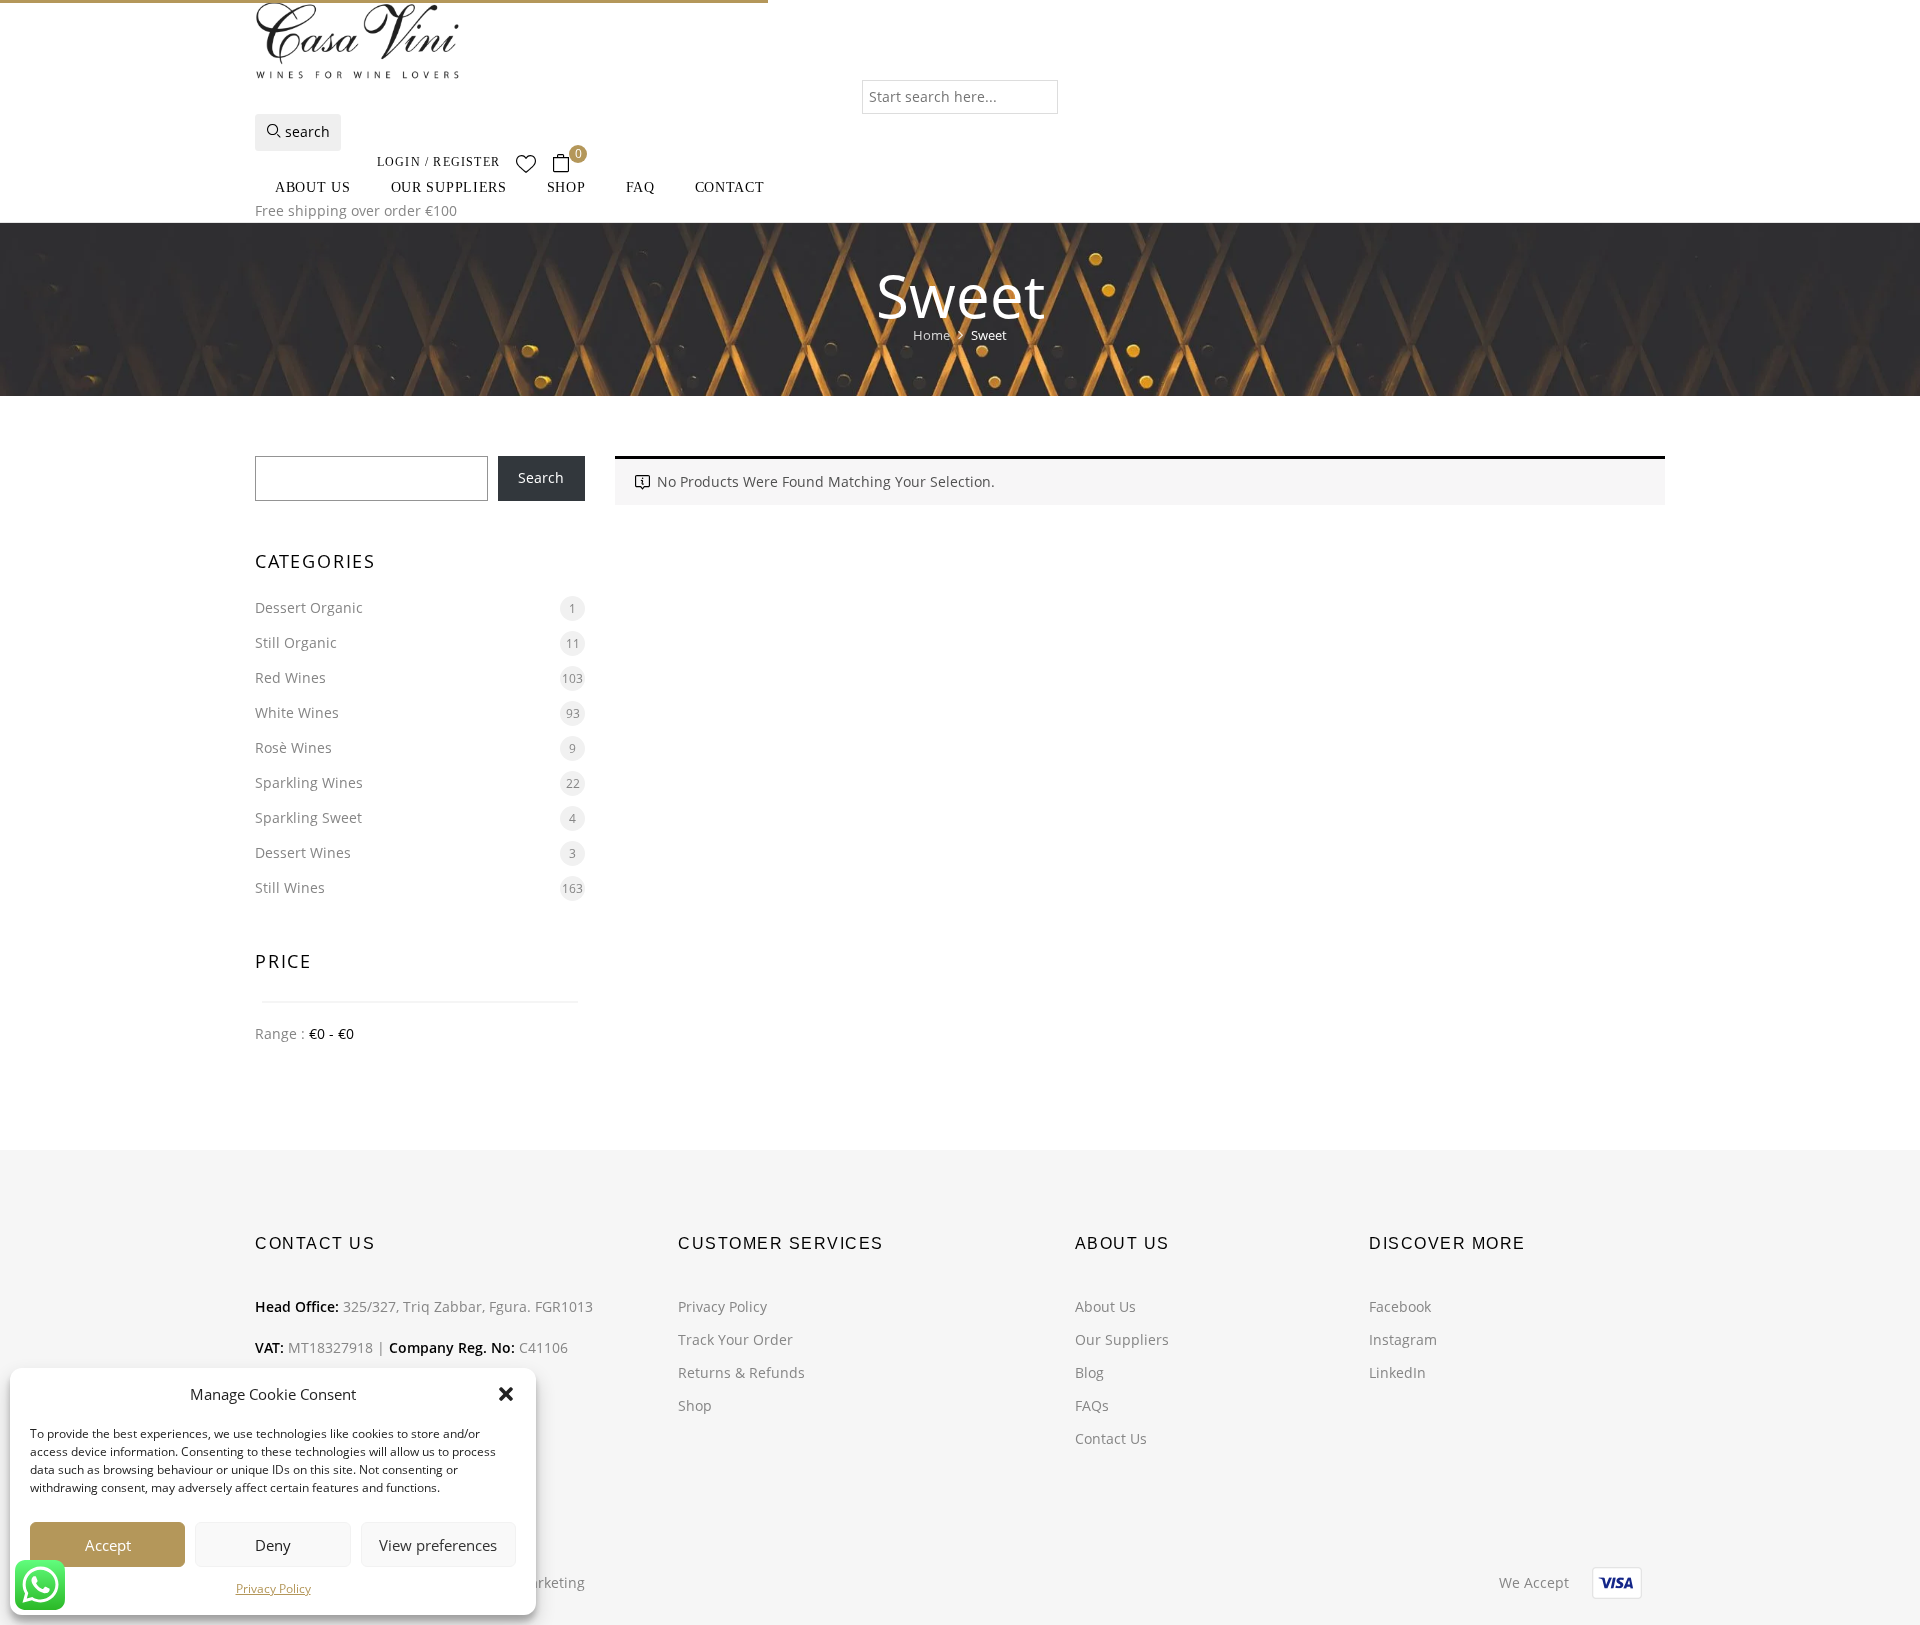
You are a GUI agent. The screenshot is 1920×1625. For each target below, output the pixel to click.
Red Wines (290, 677)
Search (541, 477)
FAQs (1092, 1405)
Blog (1089, 1372)
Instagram (1403, 1339)
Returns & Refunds (741, 1372)
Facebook (1400, 1306)
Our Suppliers (1122, 1339)
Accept (108, 1545)
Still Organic (296, 642)
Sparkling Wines (309, 782)
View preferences (438, 1545)
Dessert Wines (303, 852)
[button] (506, 1394)
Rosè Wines (293, 747)
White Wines (297, 712)
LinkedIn (1397, 1372)
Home (931, 335)
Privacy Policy (273, 1588)
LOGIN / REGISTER (438, 162)
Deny (273, 1545)
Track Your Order (735, 1339)
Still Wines (290, 887)
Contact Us (1111, 1438)
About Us (1105, 1306)
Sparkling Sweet (308, 817)
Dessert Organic (309, 607)
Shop (695, 1405)
